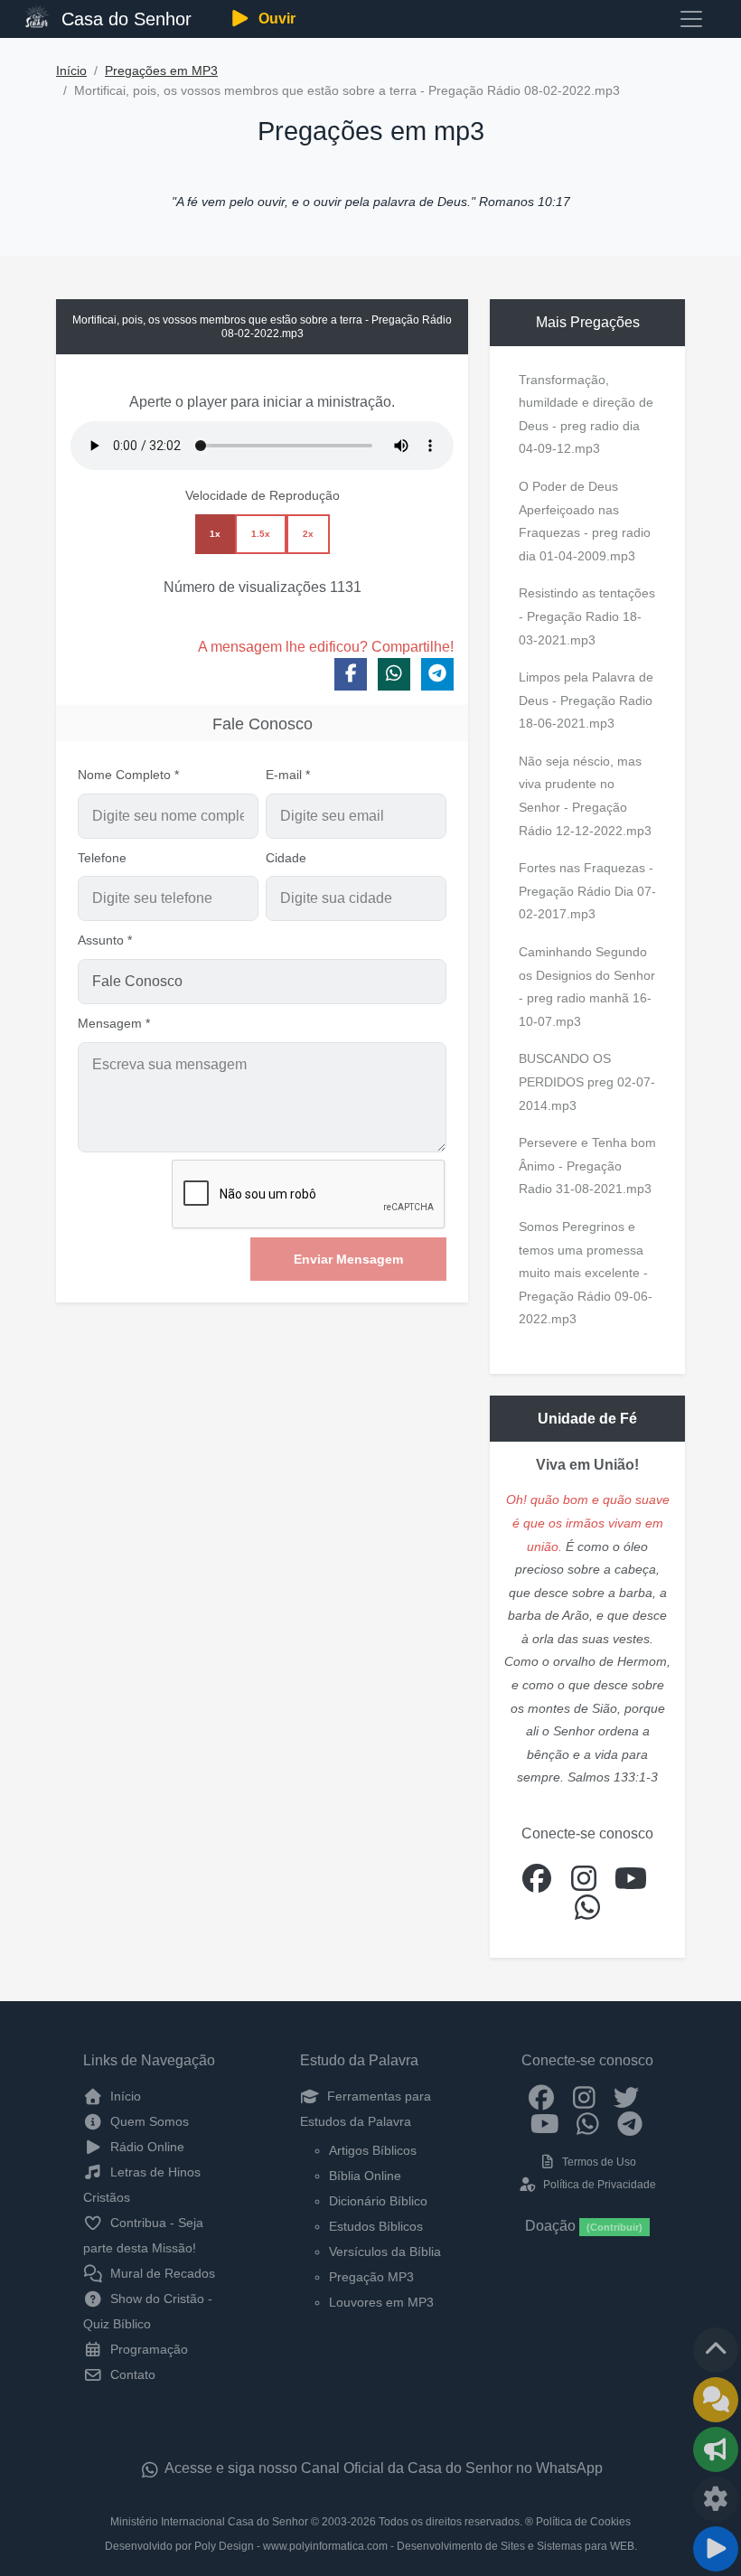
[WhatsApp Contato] (588, 2123)
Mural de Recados (161, 2273)
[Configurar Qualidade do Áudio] (716, 2499)
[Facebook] (542, 2096)
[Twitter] (627, 2096)
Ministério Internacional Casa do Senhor (209, 2522)
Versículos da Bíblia (385, 2252)
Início (71, 71)
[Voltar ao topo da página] (716, 2350)
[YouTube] (545, 2123)
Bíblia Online (365, 2176)
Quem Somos (148, 2121)
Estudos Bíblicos (376, 2226)
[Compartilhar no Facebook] (351, 674)
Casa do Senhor (124, 19)
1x (215, 534)
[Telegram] (630, 2123)
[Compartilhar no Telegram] (437, 674)
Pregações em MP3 (161, 71)
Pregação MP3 (371, 2277)
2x (308, 534)
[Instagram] (584, 2096)
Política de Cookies (583, 2522)
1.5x (261, 534)
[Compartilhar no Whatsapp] (394, 674)
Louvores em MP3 (381, 2302)
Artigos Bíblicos (373, 2150)
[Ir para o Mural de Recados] (716, 2400)
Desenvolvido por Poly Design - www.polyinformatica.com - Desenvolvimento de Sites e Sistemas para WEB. (371, 2546)
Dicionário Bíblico (378, 2201)
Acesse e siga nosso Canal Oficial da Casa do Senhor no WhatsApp (382, 2468)
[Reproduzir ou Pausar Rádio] (716, 2549)
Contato (131, 2374)
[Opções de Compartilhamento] (716, 2449)
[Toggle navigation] (691, 19)
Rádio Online (145, 2147)
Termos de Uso (598, 2162)
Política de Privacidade (598, 2185)
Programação (147, 2349)
